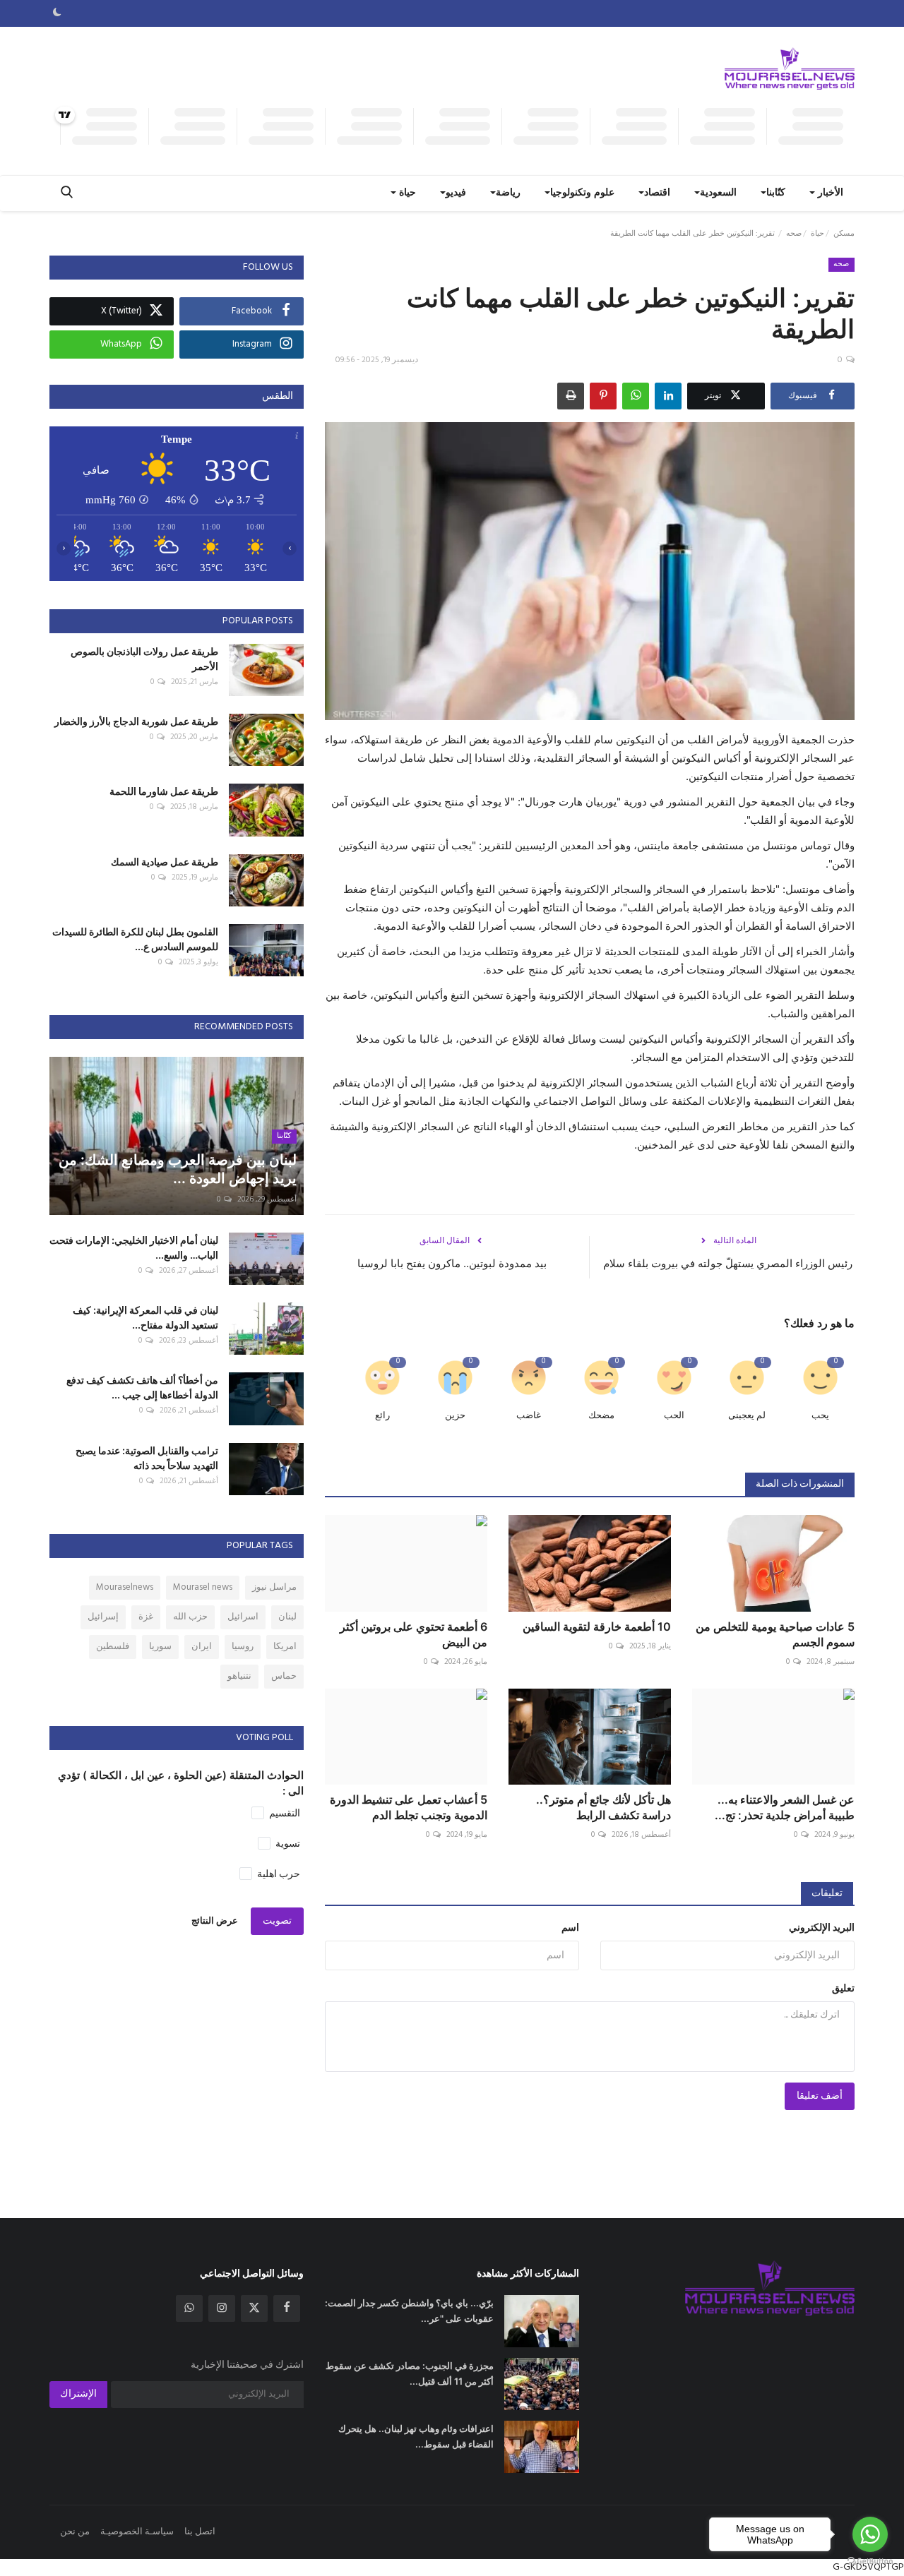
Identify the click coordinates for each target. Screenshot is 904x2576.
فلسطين (113, 1647)
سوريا (160, 1647)
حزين (455, 1416)
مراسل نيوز (274, 1587)
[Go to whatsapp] (870, 2534)
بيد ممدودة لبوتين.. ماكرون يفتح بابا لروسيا (452, 1263)
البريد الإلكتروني (822, 1928)
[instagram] (222, 2308)
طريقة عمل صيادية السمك (165, 862)
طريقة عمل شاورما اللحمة (164, 791)
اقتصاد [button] (657, 193)
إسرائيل (103, 1617)
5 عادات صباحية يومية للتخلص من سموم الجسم (775, 1634)
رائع (382, 1416)
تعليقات (827, 1894)
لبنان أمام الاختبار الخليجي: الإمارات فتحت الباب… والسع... (134, 1247)
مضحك (601, 1416)
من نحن (75, 2532)
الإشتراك (78, 2394)
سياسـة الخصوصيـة (137, 2532)
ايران (202, 1647)
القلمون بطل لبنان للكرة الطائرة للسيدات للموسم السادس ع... (135, 939)
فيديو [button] (456, 193)
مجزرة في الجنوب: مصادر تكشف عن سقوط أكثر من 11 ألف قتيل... (410, 2373)
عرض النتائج (215, 1921)
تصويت (277, 1921)
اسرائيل (243, 1617)
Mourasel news (203, 1587)
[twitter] (254, 2308)
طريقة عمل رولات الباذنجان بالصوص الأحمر (144, 659)
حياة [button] (406, 193)
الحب (674, 1416)
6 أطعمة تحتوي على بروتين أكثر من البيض (414, 1634)
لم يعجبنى (747, 1416)
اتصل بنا (200, 2532)
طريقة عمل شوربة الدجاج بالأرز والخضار (136, 721)
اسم (570, 1928)
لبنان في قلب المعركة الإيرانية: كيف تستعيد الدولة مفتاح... (145, 1317)
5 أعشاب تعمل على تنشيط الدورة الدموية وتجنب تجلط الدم (409, 1807)
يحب (820, 1416)
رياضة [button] (508, 193)
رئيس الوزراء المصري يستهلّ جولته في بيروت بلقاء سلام (728, 1263)
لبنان (287, 1617)
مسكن (844, 234)
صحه (794, 234)
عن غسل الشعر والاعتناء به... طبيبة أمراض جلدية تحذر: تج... (785, 1807)
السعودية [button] (718, 193)
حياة (817, 234)
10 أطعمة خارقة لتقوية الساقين (597, 1627)
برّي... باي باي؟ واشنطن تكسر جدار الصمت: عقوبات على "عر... (409, 2311)
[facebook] (287, 2308)
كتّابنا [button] (776, 193)
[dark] (57, 13)
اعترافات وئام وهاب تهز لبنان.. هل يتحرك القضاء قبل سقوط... (416, 2436)
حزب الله (190, 1617)
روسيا (243, 1647)
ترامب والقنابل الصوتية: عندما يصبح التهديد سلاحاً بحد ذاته (147, 1458)
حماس (284, 1676)
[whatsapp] (189, 2308)
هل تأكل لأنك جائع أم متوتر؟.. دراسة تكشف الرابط (603, 1807)
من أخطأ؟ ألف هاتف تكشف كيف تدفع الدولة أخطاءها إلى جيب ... (142, 1387)
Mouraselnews (125, 1587)
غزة (146, 1617)
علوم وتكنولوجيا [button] (582, 193)
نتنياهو (239, 1676)
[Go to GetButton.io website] (870, 2562)
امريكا (285, 1647)
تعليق (843, 1989)
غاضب (529, 1416)
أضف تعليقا (820, 2096)
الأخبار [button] (829, 193)
